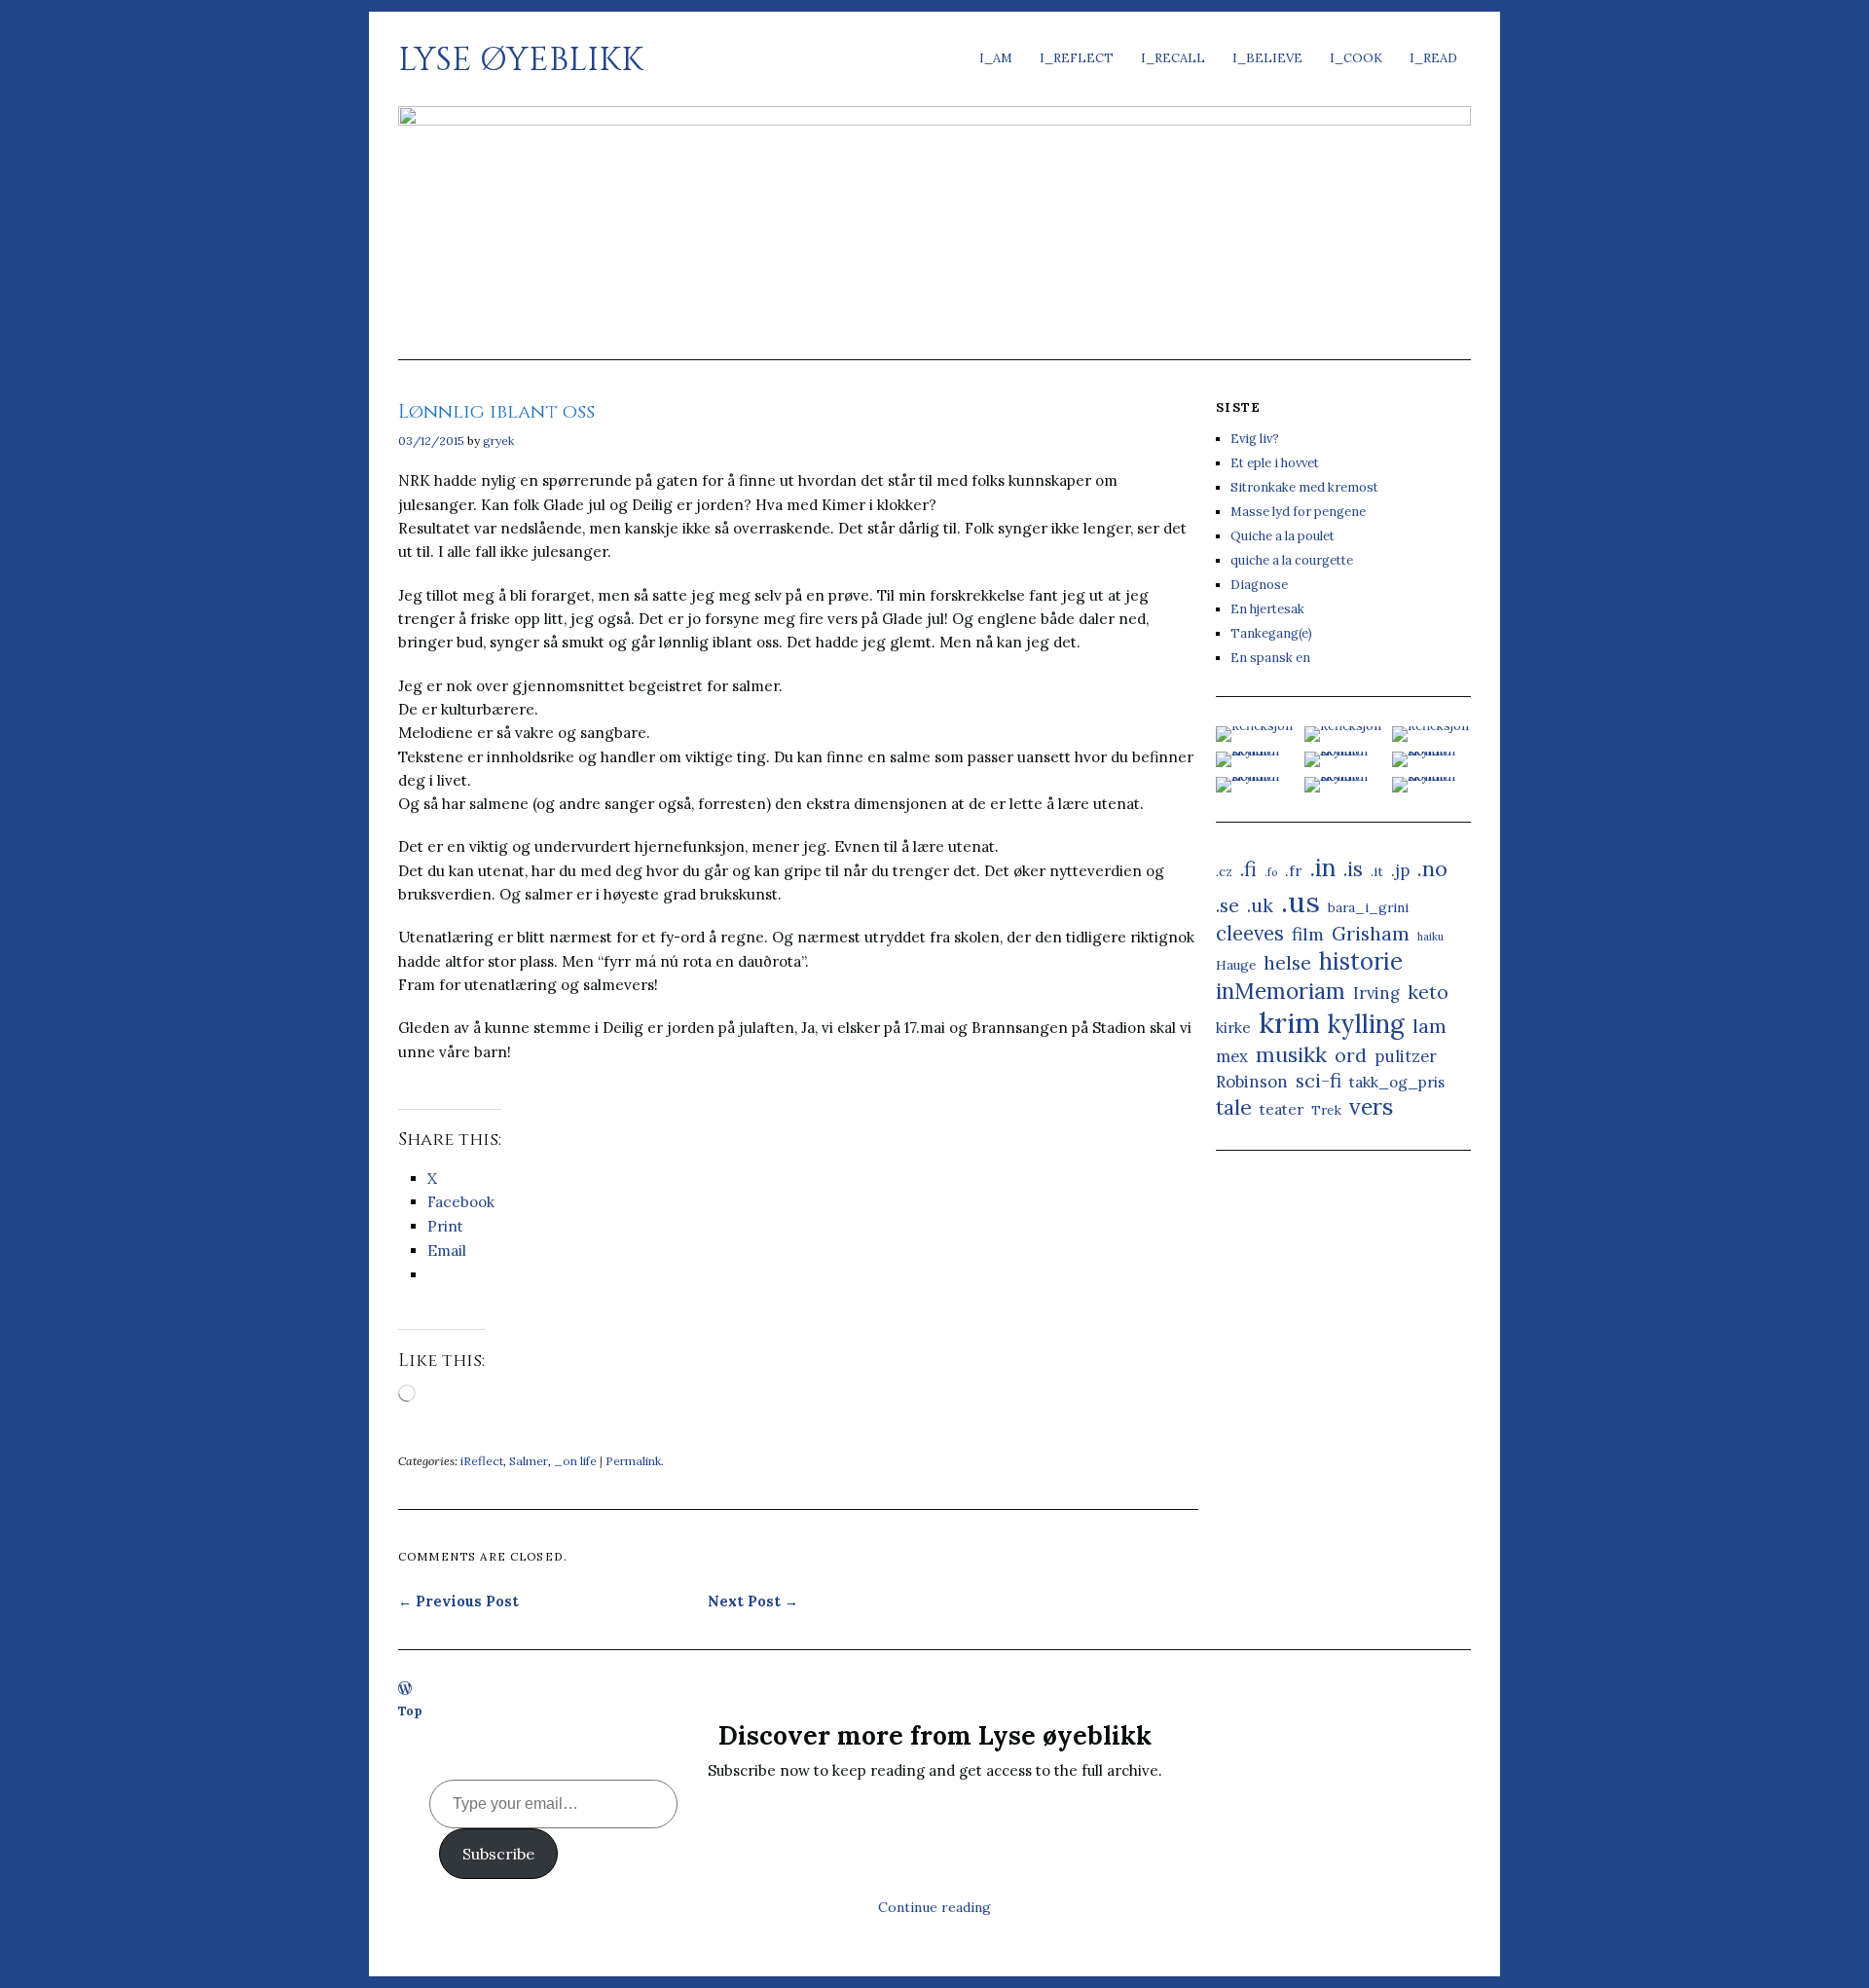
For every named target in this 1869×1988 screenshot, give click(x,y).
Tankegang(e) (1271, 633)
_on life (575, 1461)
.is (1353, 869)
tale (1234, 1107)
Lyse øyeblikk (521, 60)
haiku (1430, 937)
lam (1429, 1026)
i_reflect (1077, 58)
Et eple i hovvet (1275, 463)
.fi (1248, 869)
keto (1428, 992)
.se (1228, 905)
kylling (1366, 1024)
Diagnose (1259, 585)
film (1308, 934)
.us (1301, 902)
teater (1282, 1109)
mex (1232, 1056)
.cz (1224, 871)
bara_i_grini (1368, 907)
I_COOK (1356, 58)
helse (1287, 962)
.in (1322, 867)
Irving (1376, 993)
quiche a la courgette (1292, 560)
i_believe (1267, 58)
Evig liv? (1255, 439)
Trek (1326, 1110)
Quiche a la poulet (1283, 536)
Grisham (1371, 933)
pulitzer (1406, 1056)
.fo (1271, 872)
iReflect (482, 1461)
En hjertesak (1267, 609)
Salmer (529, 1461)
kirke (1233, 1028)
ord (1351, 1055)
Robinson (1252, 1082)
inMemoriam (1281, 991)
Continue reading (934, 1907)
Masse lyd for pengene (1298, 512)
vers (1371, 1106)
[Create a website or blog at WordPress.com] (405, 1690)
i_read (1433, 58)
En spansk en (1270, 658)
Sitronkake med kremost (1304, 487)
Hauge (1236, 965)
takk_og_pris (1397, 1082)
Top (410, 1711)
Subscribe (498, 1854)
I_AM (996, 58)
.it (1377, 871)
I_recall (1173, 58)
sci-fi (1319, 1080)
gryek (498, 441)
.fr (1293, 871)
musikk (1291, 1054)
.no (1432, 868)
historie (1361, 961)
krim (1289, 1023)
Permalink (633, 1461)
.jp (1400, 870)
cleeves (1250, 933)
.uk (1260, 905)
